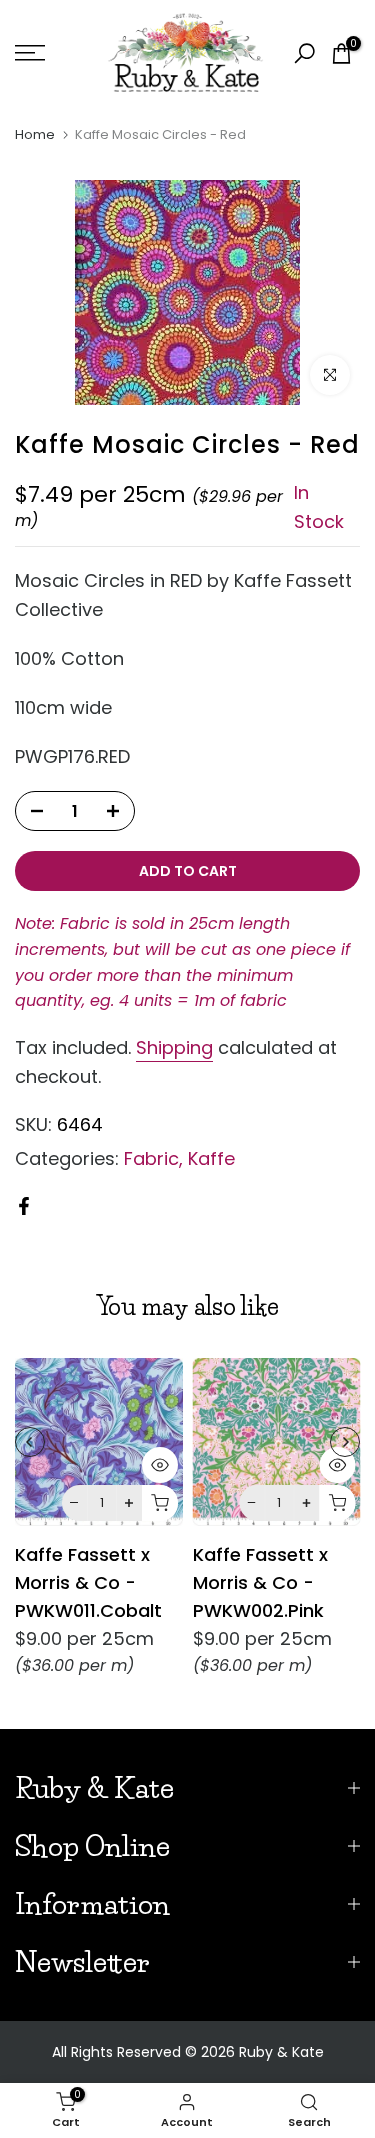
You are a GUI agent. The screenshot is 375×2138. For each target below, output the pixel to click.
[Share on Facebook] (24, 1206)
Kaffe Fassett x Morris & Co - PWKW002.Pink (260, 1581)
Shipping (174, 1047)
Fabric (151, 1158)
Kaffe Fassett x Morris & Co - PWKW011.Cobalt (88, 1581)
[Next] (345, 1442)
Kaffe (211, 1158)
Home (35, 134)
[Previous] (30, 1442)
